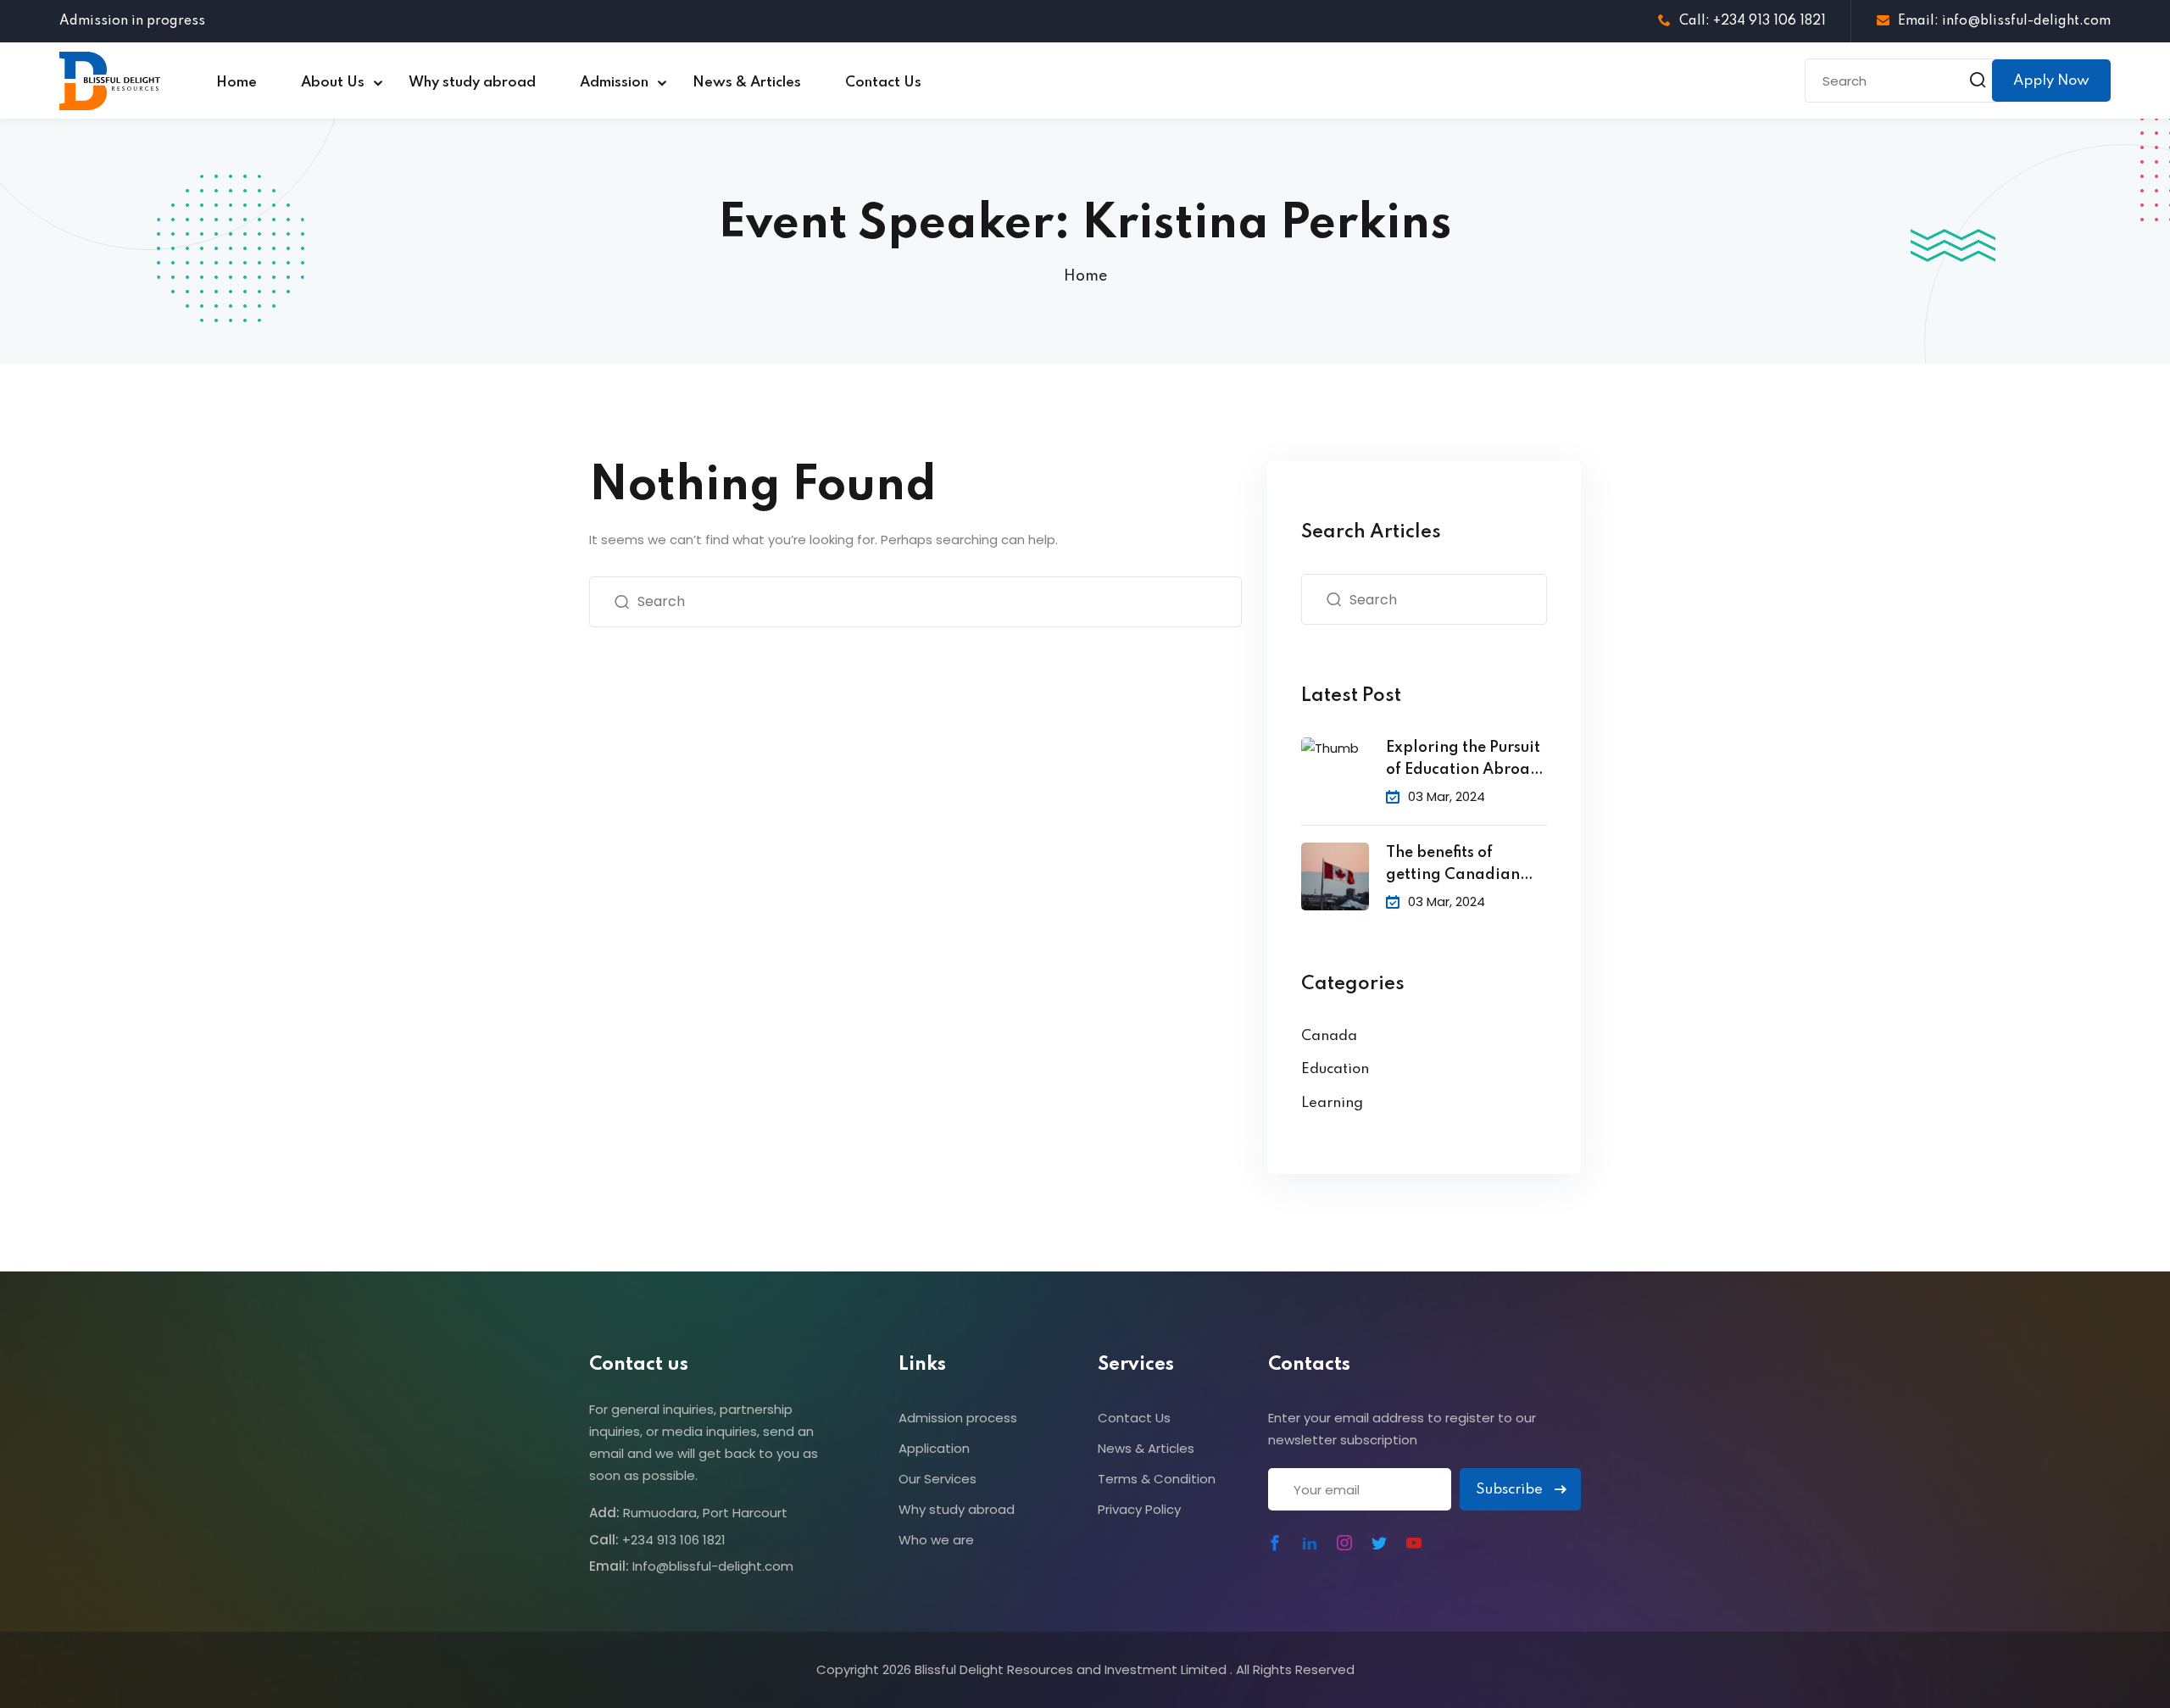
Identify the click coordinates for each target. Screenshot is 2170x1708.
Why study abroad (472, 83)
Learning (1332, 1103)
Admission (614, 83)
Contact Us (883, 83)
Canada (1329, 1036)
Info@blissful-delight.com (713, 1566)
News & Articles (747, 83)
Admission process (958, 1418)
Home (236, 83)
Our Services (938, 1479)
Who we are (936, 1540)
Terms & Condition (1157, 1479)
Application (934, 1448)
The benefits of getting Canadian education (1453, 866)
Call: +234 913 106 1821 (1753, 21)
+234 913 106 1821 (674, 1540)
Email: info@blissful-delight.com (2004, 21)
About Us (333, 83)
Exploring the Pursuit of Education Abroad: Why (1466, 761)
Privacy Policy (1139, 1509)
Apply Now (2051, 81)
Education (1335, 1069)
